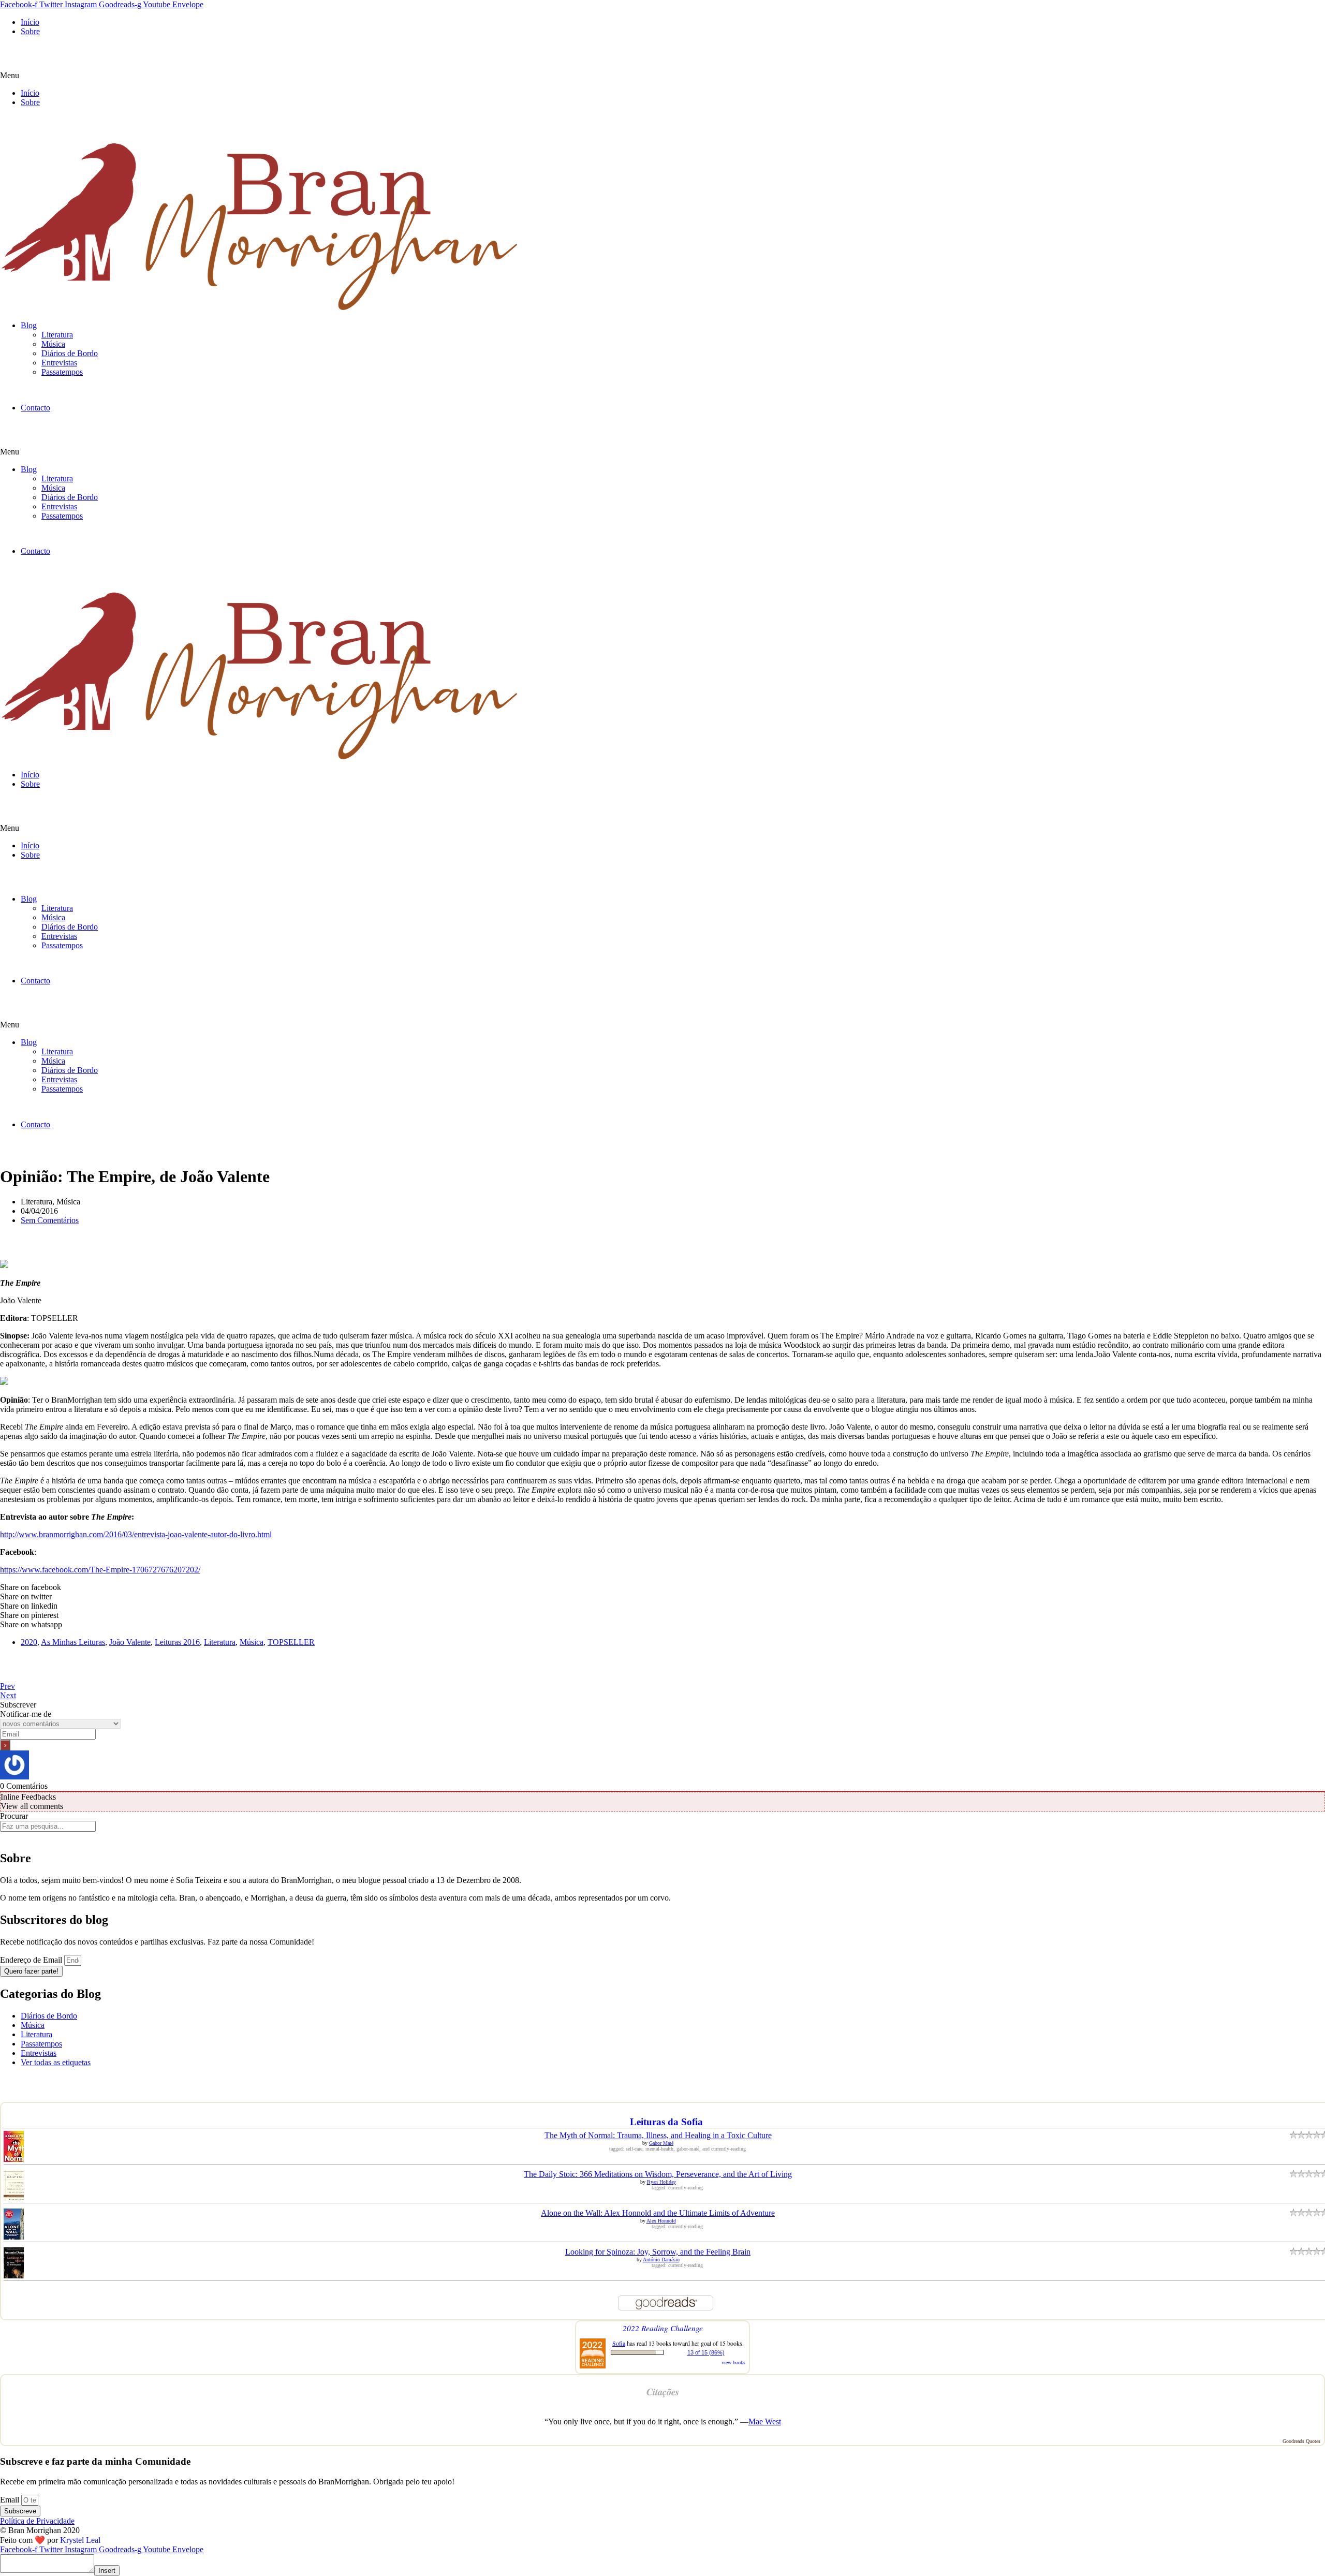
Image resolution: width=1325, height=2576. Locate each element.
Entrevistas (59, 363)
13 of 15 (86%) (706, 2352)
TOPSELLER (291, 1642)
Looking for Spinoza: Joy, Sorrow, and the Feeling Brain (658, 2252)
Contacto (35, 408)
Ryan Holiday (661, 2182)
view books (733, 2362)
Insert (107, 2571)
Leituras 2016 (177, 1642)
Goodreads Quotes (1301, 2441)
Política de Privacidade (37, 2521)
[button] (662, 76)
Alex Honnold (661, 2221)
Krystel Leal (80, 2540)
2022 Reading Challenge (663, 2328)
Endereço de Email (32, 1960)
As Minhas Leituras (73, 1642)
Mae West (765, 2422)
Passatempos (62, 372)
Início (30, 22)
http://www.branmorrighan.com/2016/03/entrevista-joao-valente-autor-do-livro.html (136, 1534)
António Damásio (661, 2259)
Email (11, 2500)
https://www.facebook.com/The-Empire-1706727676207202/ (100, 1570)
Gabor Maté (661, 2143)
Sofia (619, 2343)
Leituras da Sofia (666, 2122)
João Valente (130, 1642)
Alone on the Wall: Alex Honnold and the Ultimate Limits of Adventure (658, 2213)
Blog (29, 325)
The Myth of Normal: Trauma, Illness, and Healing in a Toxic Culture (658, 2135)
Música (53, 344)
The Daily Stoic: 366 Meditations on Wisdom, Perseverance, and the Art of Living (658, 2174)
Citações (663, 2392)
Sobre (30, 31)
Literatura (57, 335)
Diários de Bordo (70, 353)
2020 (29, 1642)
